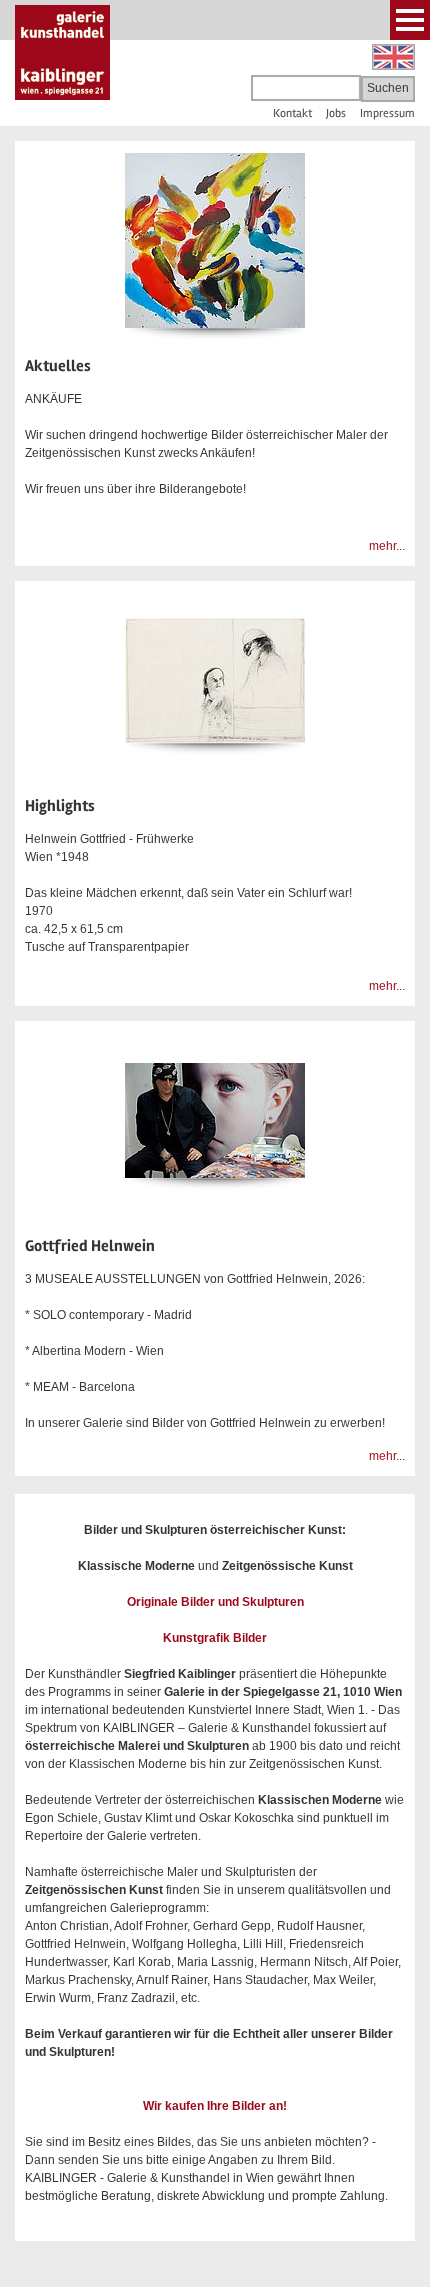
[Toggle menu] (410, 20)
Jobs (336, 113)
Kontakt (292, 113)
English (393, 57)
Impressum (387, 113)
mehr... (387, 546)
